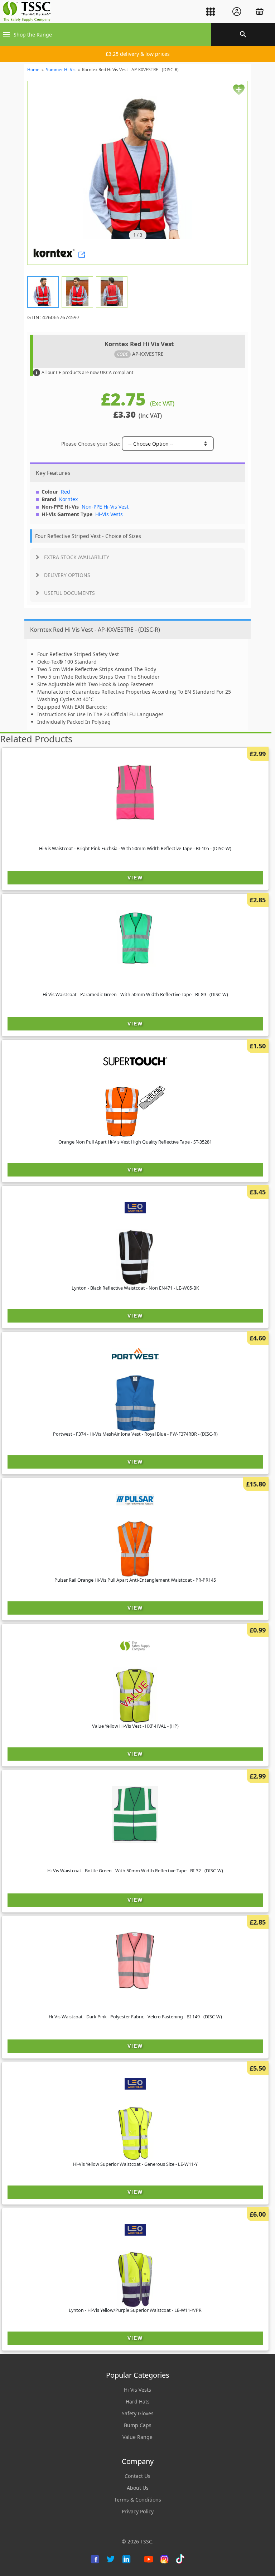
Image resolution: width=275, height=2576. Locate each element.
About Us (138, 2488)
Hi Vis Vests (137, 2390)
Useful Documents (69, 593)
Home (33, 70)
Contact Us (137, 2476)
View (135, 878)
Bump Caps (138, 2425)
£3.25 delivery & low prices (138, 54)
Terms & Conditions (138, 2500)
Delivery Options (67, 575)
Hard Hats (138, 2402)
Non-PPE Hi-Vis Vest (105, 507)
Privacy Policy (138, 2511)
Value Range (137, 2437)
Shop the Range (33, 35)
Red (66, 492)
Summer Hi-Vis (61, 70)
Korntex (68, 499)
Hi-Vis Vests (109, 514)
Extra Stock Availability (77, 557)
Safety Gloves (138, 2413)
